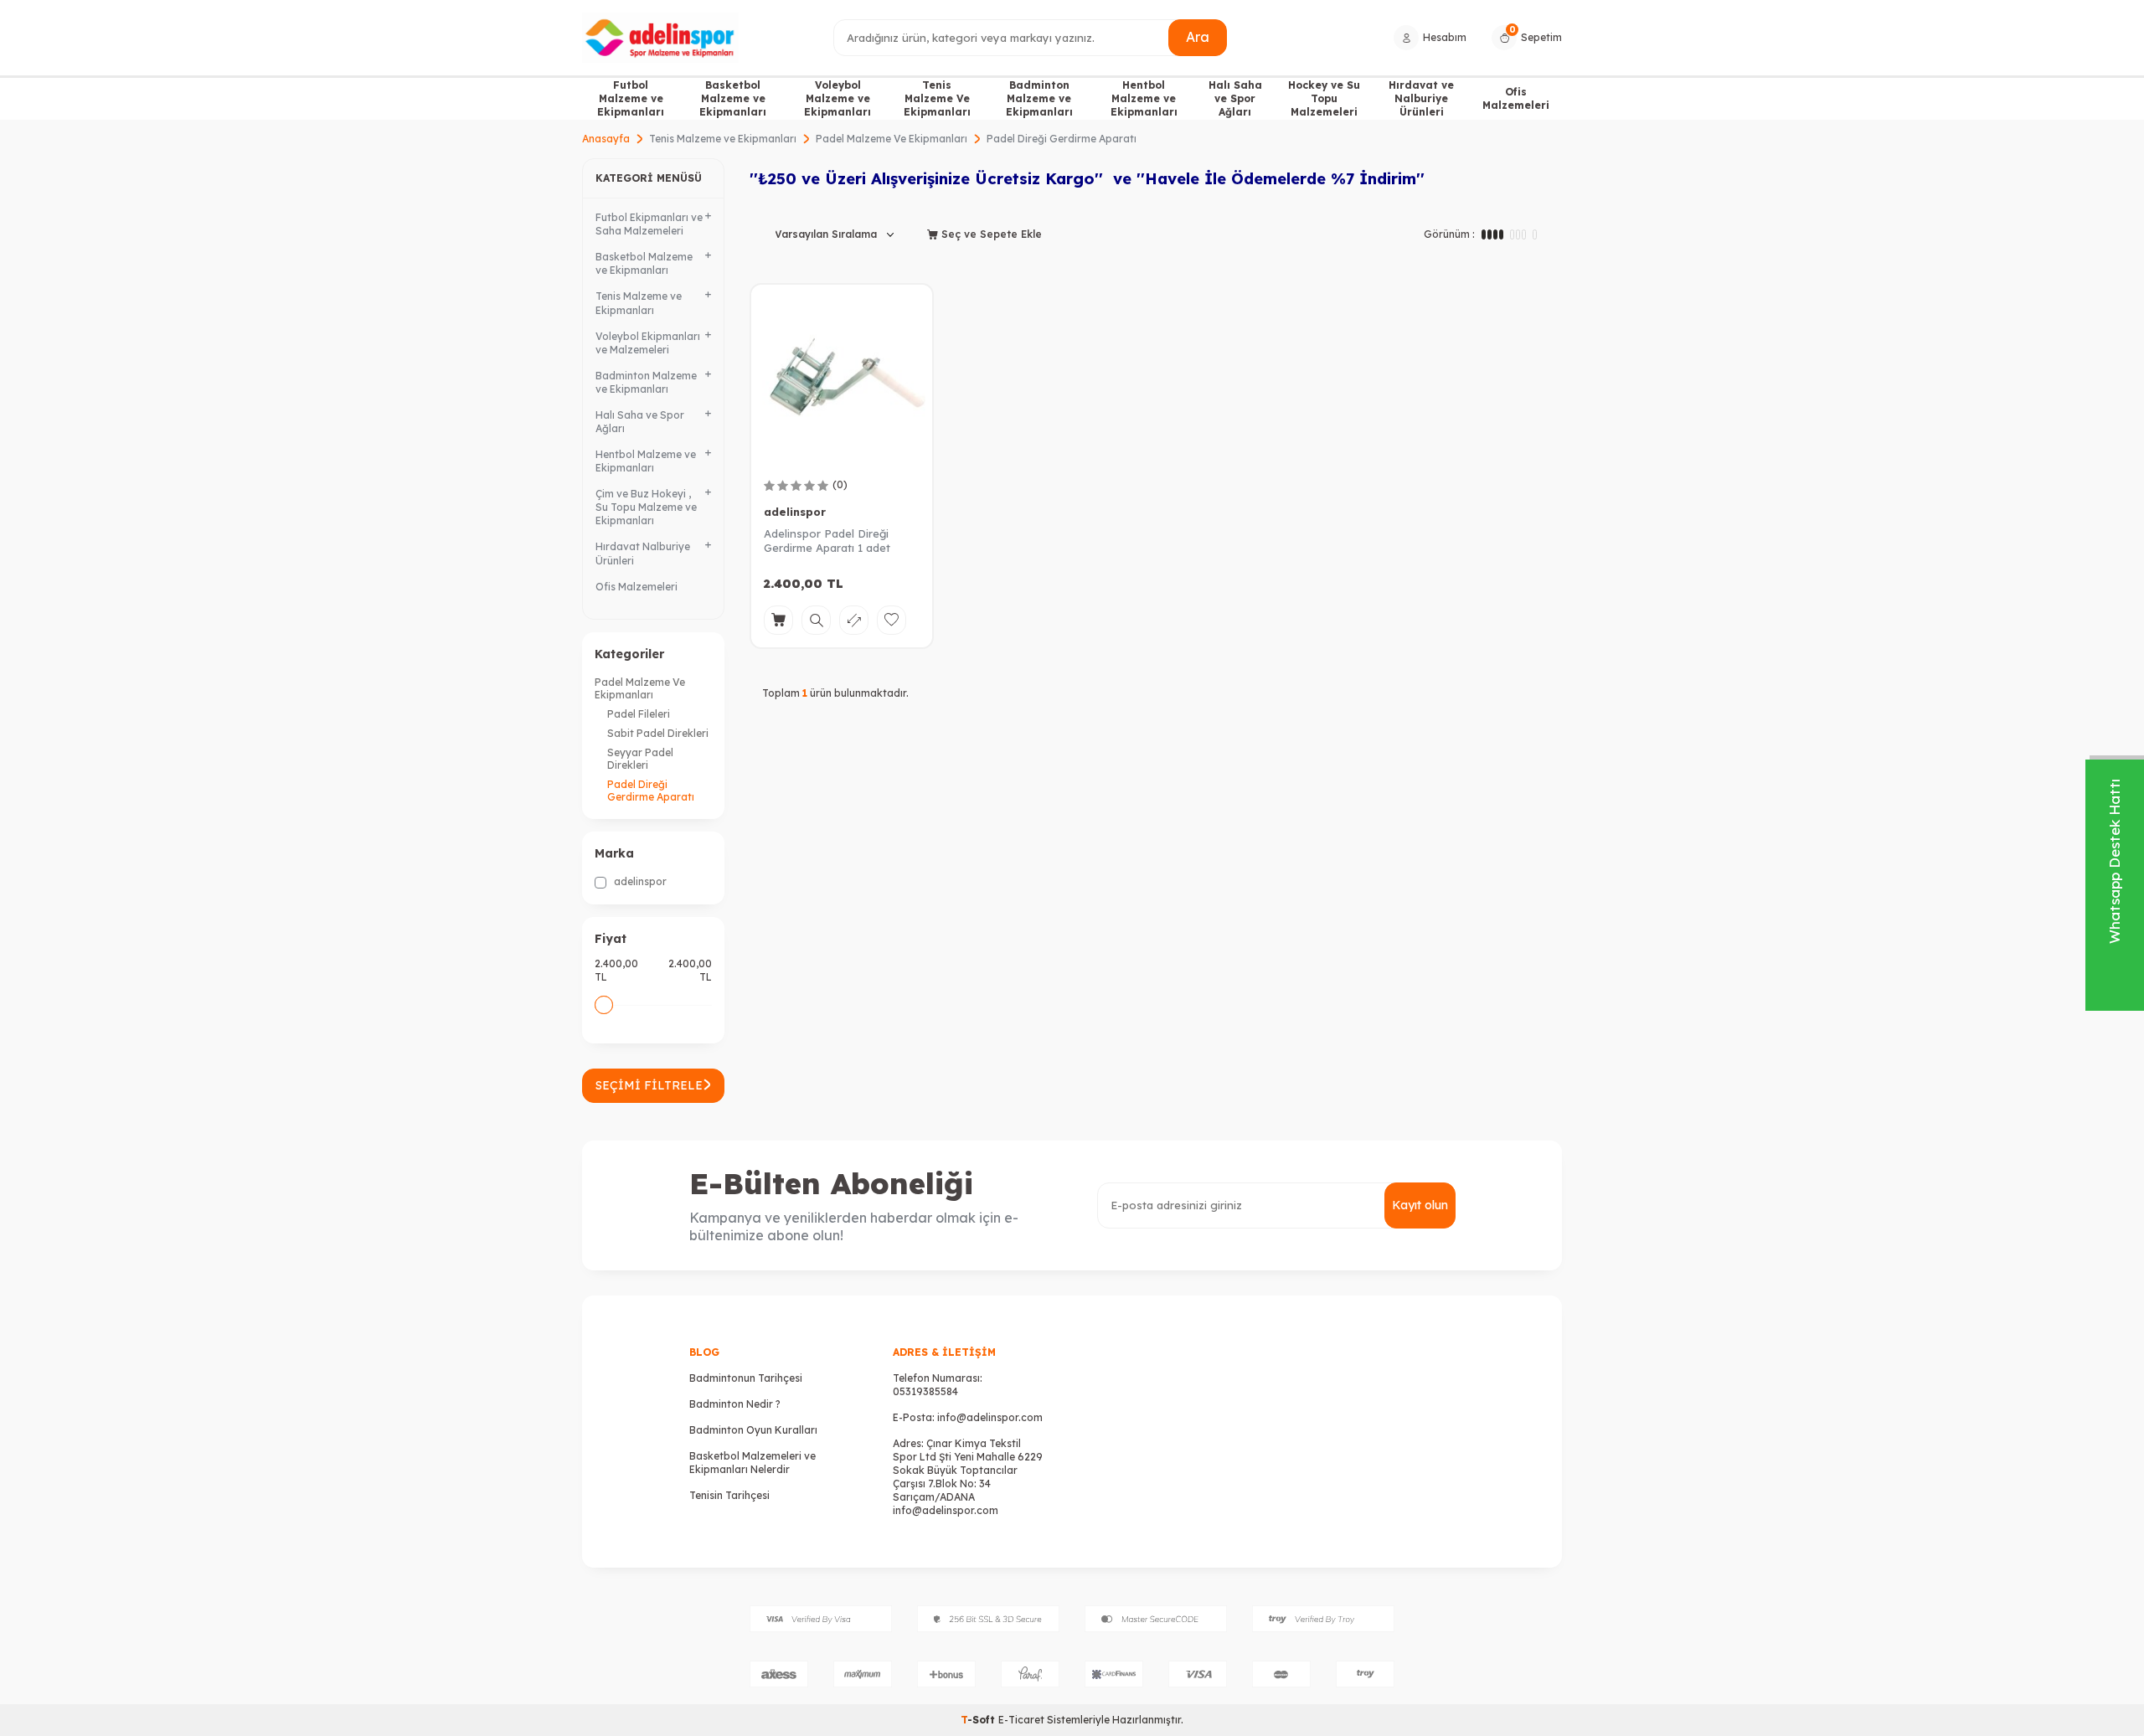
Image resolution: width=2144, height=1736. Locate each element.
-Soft (979, 1720)
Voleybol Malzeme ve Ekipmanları (837, 98)
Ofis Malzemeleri (1516, 98)
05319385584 (925, 1391)
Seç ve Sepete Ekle (990, 234)
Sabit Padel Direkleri (658, 733)
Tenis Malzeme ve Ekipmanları (723, 139)
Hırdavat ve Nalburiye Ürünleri (1421, 98)
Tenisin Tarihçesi (729, 1495)
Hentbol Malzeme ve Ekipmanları (1144, 98)
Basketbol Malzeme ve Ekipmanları (733, 98)
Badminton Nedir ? (735, 1404)
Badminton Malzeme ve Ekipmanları (1039, 98)
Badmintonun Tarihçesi (746, 1378)
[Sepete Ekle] (778, 620)
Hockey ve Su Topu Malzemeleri (1324, 98)
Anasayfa (606, 139)
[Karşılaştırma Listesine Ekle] (854, 620)
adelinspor (639, 881)
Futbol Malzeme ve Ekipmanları (631, 98)
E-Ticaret (1021, 1720)
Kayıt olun (1420, 1205)
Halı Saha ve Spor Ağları (1235, 98)
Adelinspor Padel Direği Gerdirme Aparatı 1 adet (827, 541)
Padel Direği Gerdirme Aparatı (651, 791)
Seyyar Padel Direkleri (640, 759)
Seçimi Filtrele (649, 1085)
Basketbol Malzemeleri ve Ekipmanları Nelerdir (752, 1463)
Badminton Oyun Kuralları (753, 1430)
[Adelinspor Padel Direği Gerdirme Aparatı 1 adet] (842, 375)
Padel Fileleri (639, 714)
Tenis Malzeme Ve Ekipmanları (937, 98)
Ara (1198, 37)
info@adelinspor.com (990, 1417)
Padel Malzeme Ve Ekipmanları (892, 139)
